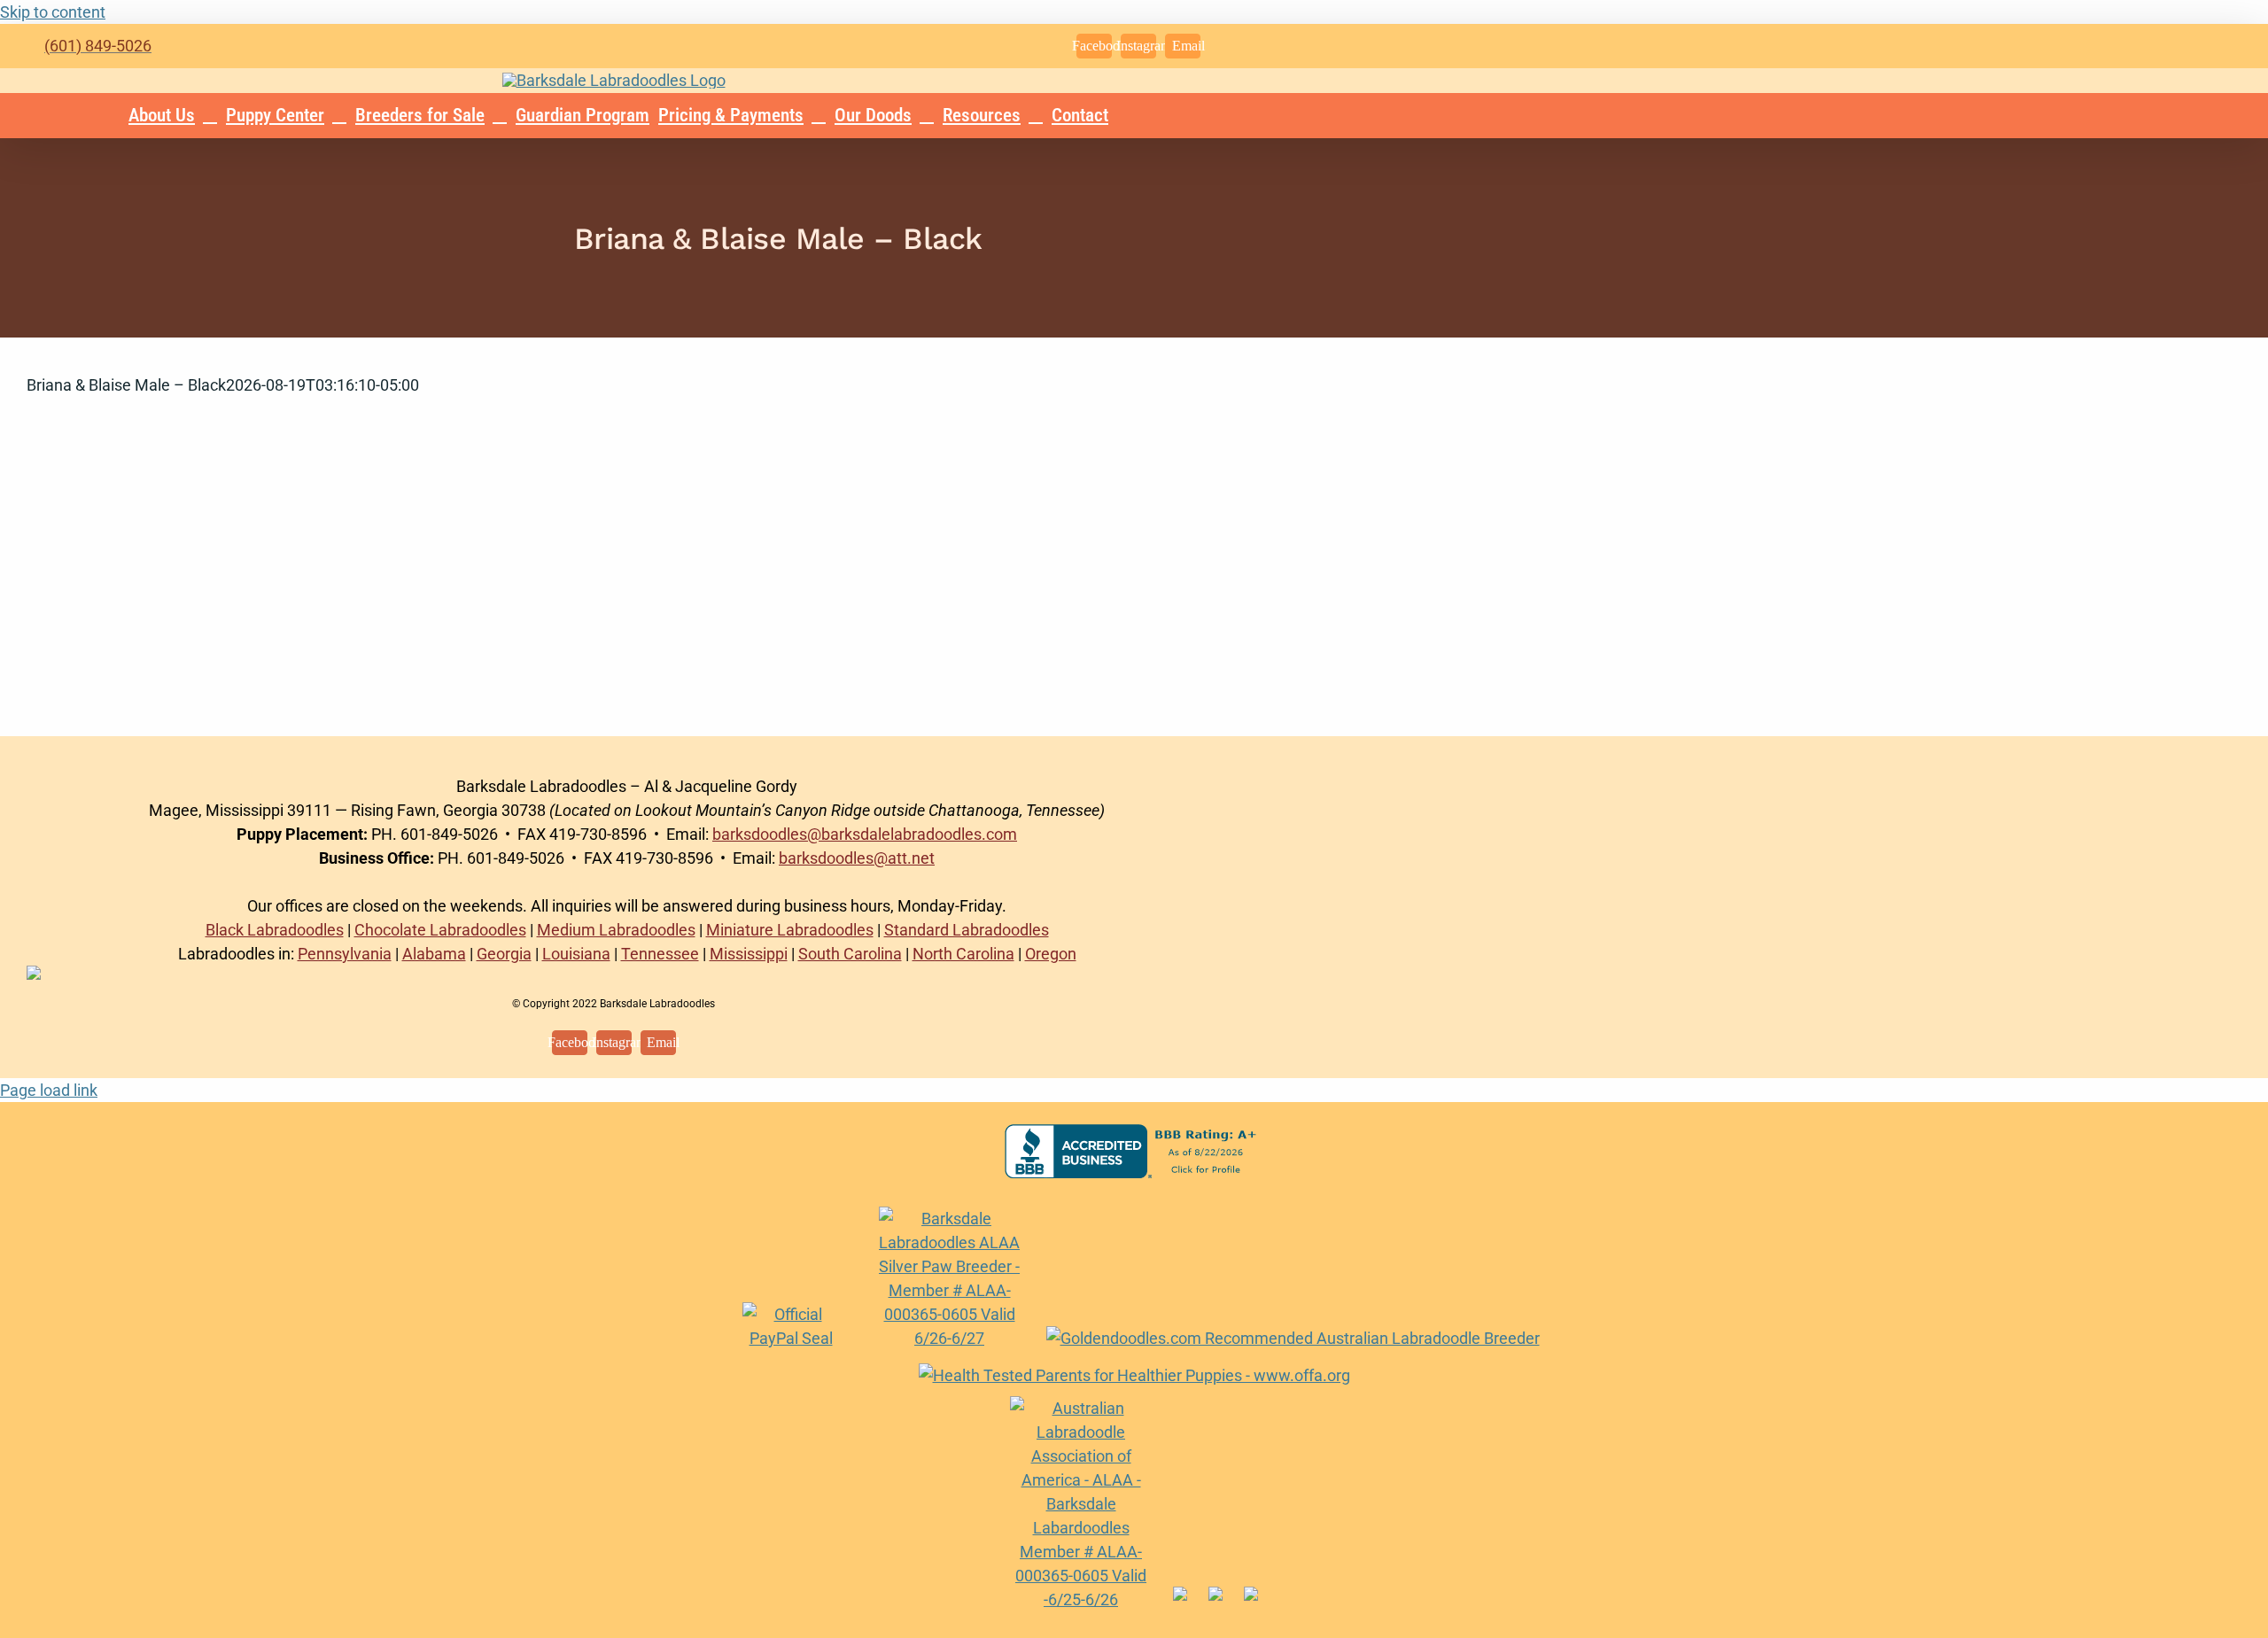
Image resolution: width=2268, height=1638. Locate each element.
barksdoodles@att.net (857, 858)
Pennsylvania (345, 954)
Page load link (49, 1090)
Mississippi (749, 954)
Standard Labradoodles (967, 930)
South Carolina (850, 954)
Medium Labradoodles (616, 930)
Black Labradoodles (275, 930)
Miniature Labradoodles (790, 930)
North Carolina (963, 954)
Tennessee (660, 954)
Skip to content (53, 12)
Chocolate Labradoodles (440, 930)
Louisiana (576, 954)
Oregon (1051, 954)
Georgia (504, 954)
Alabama (434, 954)
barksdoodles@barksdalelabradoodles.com (865, 834)
